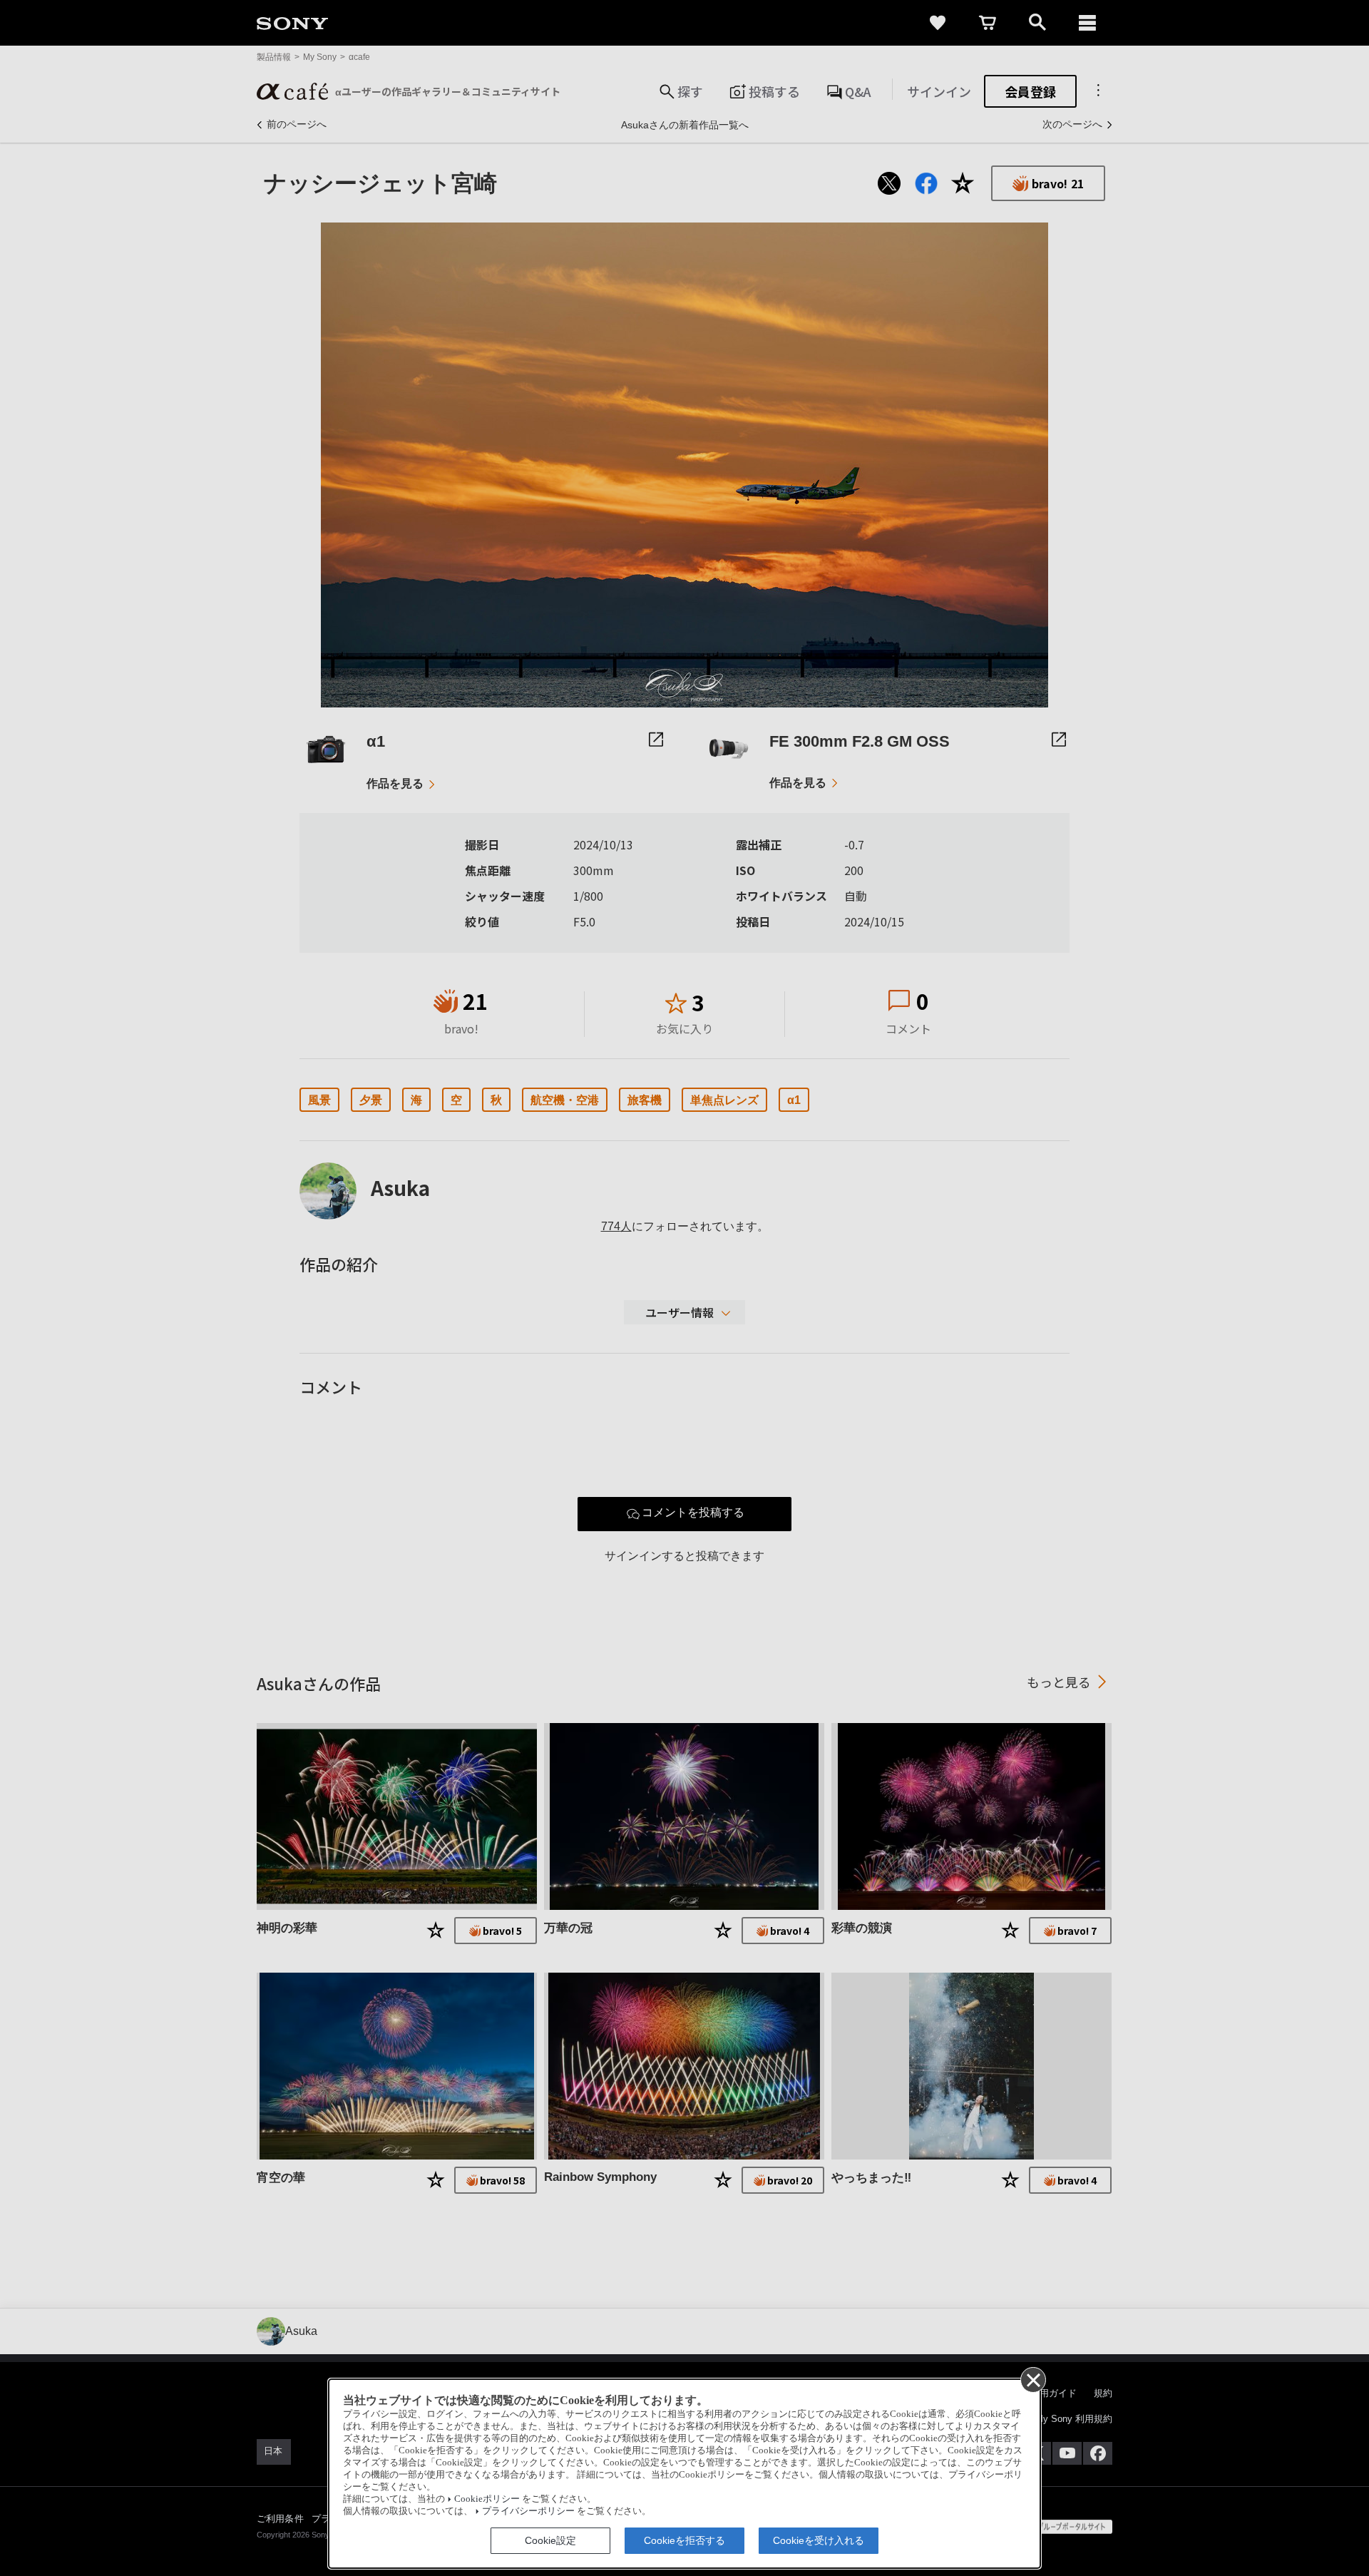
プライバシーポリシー (528, 2511)
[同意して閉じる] (1032, 2379)
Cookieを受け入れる (819, 2540)
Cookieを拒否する (684, 2540)
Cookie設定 (550, 2540)
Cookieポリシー (487, 2499)
